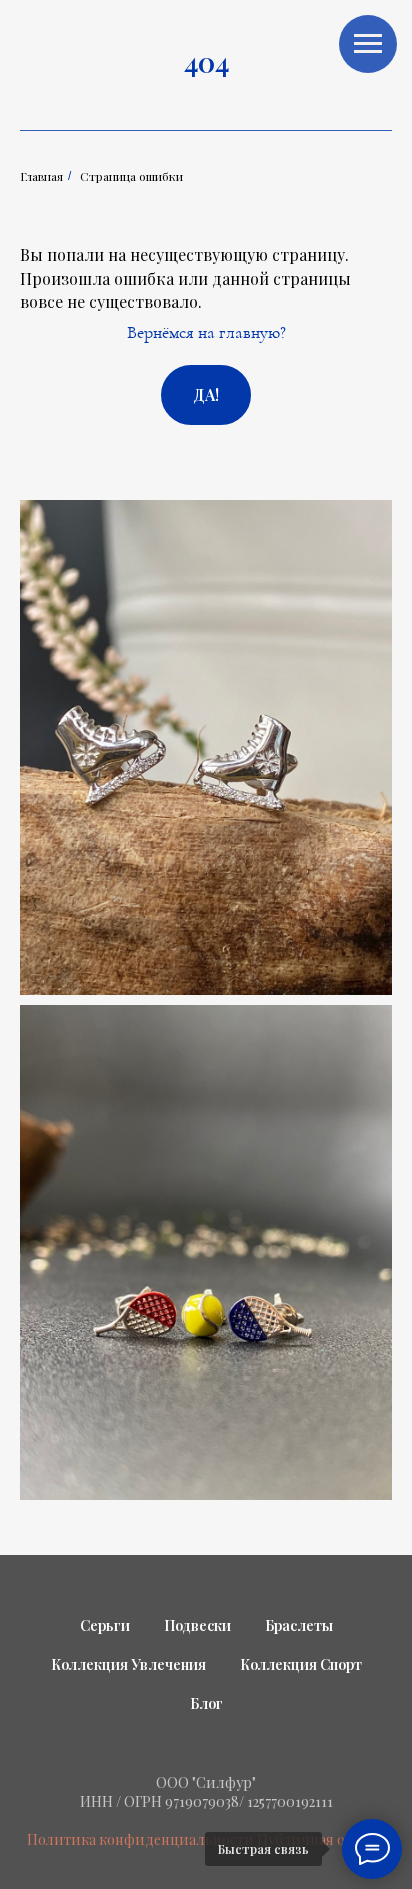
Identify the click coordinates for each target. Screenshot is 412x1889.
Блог (206, 1703)
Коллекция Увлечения (128, 1664)
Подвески (197, 1625)
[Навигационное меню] (368, 44)
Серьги (105, 1625)
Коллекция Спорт (301, 1664)
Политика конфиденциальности (140, 1839)
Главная (41, 176)
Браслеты (299, 1625)
